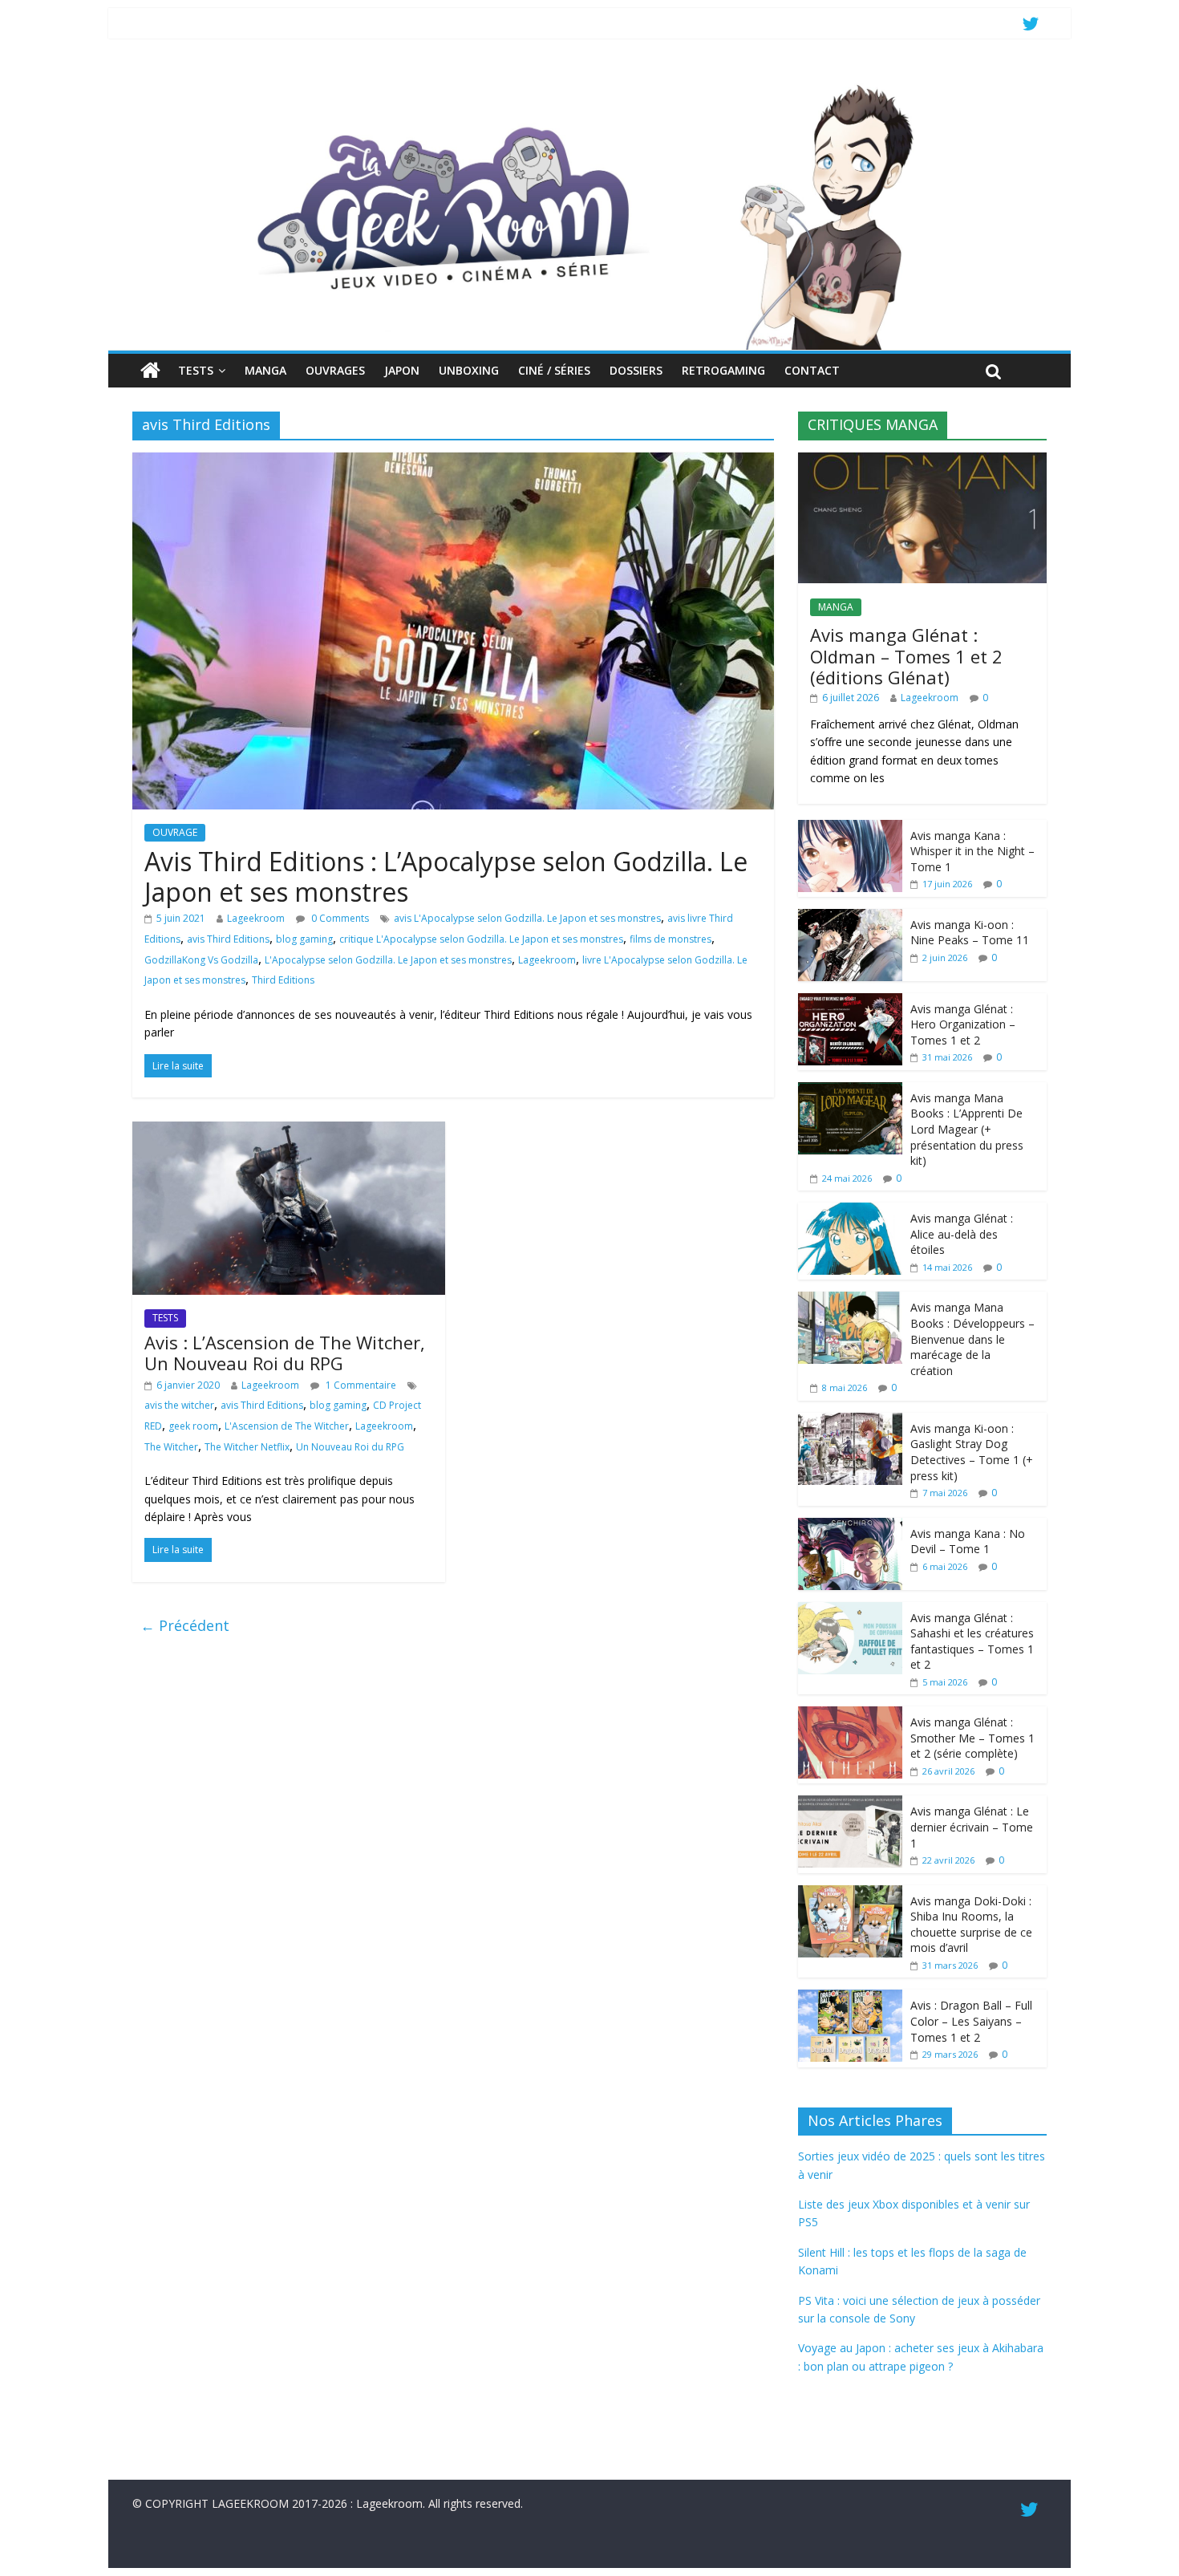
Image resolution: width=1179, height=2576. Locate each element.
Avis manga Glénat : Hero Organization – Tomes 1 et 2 (963, 1024)
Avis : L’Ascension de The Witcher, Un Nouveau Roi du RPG (285, 1353)
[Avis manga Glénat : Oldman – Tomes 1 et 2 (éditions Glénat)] (922, 461)
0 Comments (339, 918)
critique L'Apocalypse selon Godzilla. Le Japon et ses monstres (481, 939)
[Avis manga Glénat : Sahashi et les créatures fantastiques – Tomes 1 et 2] (850, 1611)
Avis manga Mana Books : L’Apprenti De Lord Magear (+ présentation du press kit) (967, 1129)
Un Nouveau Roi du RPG (350, 1447)
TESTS (196, 370)
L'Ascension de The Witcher (287, 1426)
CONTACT (812, 370)
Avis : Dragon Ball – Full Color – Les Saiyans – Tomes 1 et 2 (971, 2021)
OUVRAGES (335, 370)
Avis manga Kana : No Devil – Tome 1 (968, 1542)
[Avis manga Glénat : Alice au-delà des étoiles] (850, 1211)
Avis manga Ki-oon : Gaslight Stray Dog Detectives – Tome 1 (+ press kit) (972, 1452)
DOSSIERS (636, 370)
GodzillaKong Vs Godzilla (201, 960)
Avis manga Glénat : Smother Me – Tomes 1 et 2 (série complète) (972, 1738)
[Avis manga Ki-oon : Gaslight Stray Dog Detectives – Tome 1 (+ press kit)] (850, 1421)
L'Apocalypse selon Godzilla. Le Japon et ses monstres (388, 960)
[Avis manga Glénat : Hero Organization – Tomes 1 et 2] (850, 1002)
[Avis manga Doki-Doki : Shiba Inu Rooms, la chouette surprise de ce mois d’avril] (850, 1894)
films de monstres (671, 939)
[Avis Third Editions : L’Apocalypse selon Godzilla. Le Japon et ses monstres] (453, 462)
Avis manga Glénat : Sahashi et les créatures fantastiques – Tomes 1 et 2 (972, 1641)
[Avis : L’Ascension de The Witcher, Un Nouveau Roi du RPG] (289, 1131)
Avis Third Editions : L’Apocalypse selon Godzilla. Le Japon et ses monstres (446, 876)
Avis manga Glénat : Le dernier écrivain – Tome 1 (972, 1827)
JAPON (402, 370)
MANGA (265, 370)
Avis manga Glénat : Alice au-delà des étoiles (962, 1234)
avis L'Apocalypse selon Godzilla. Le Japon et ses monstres (527, 918)
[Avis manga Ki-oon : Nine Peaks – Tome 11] (850, 917)
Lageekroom (256, 918)
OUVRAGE (175, 832)
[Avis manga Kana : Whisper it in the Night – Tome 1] (850, 828)
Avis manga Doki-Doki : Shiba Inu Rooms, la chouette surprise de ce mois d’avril (971, 1925)
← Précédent (185, 1625)
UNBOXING (469, 370)
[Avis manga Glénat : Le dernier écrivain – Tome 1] (850, 1804)
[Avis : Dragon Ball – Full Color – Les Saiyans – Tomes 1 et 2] (850, 1998)
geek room (193, 1426)
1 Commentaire (360, 1385)
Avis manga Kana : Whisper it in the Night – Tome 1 (972, 851)
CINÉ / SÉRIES (554, 370)
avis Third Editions (228, 939)
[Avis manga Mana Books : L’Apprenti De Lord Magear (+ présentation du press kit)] (850, 1091)
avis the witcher (179, 1405)
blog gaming (304, 939)
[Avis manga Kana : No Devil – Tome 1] (850, 1526)
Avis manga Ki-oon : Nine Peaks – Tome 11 (970, 933)
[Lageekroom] (589, 84)
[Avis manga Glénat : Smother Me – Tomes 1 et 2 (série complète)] (850, 1715)
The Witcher (171, 1447)
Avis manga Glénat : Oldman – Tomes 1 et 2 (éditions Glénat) (906, 656)
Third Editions (283, 980)
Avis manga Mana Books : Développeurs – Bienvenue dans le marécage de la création (972, 1339)
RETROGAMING (723, 370)
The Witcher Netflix (247, 1447)
